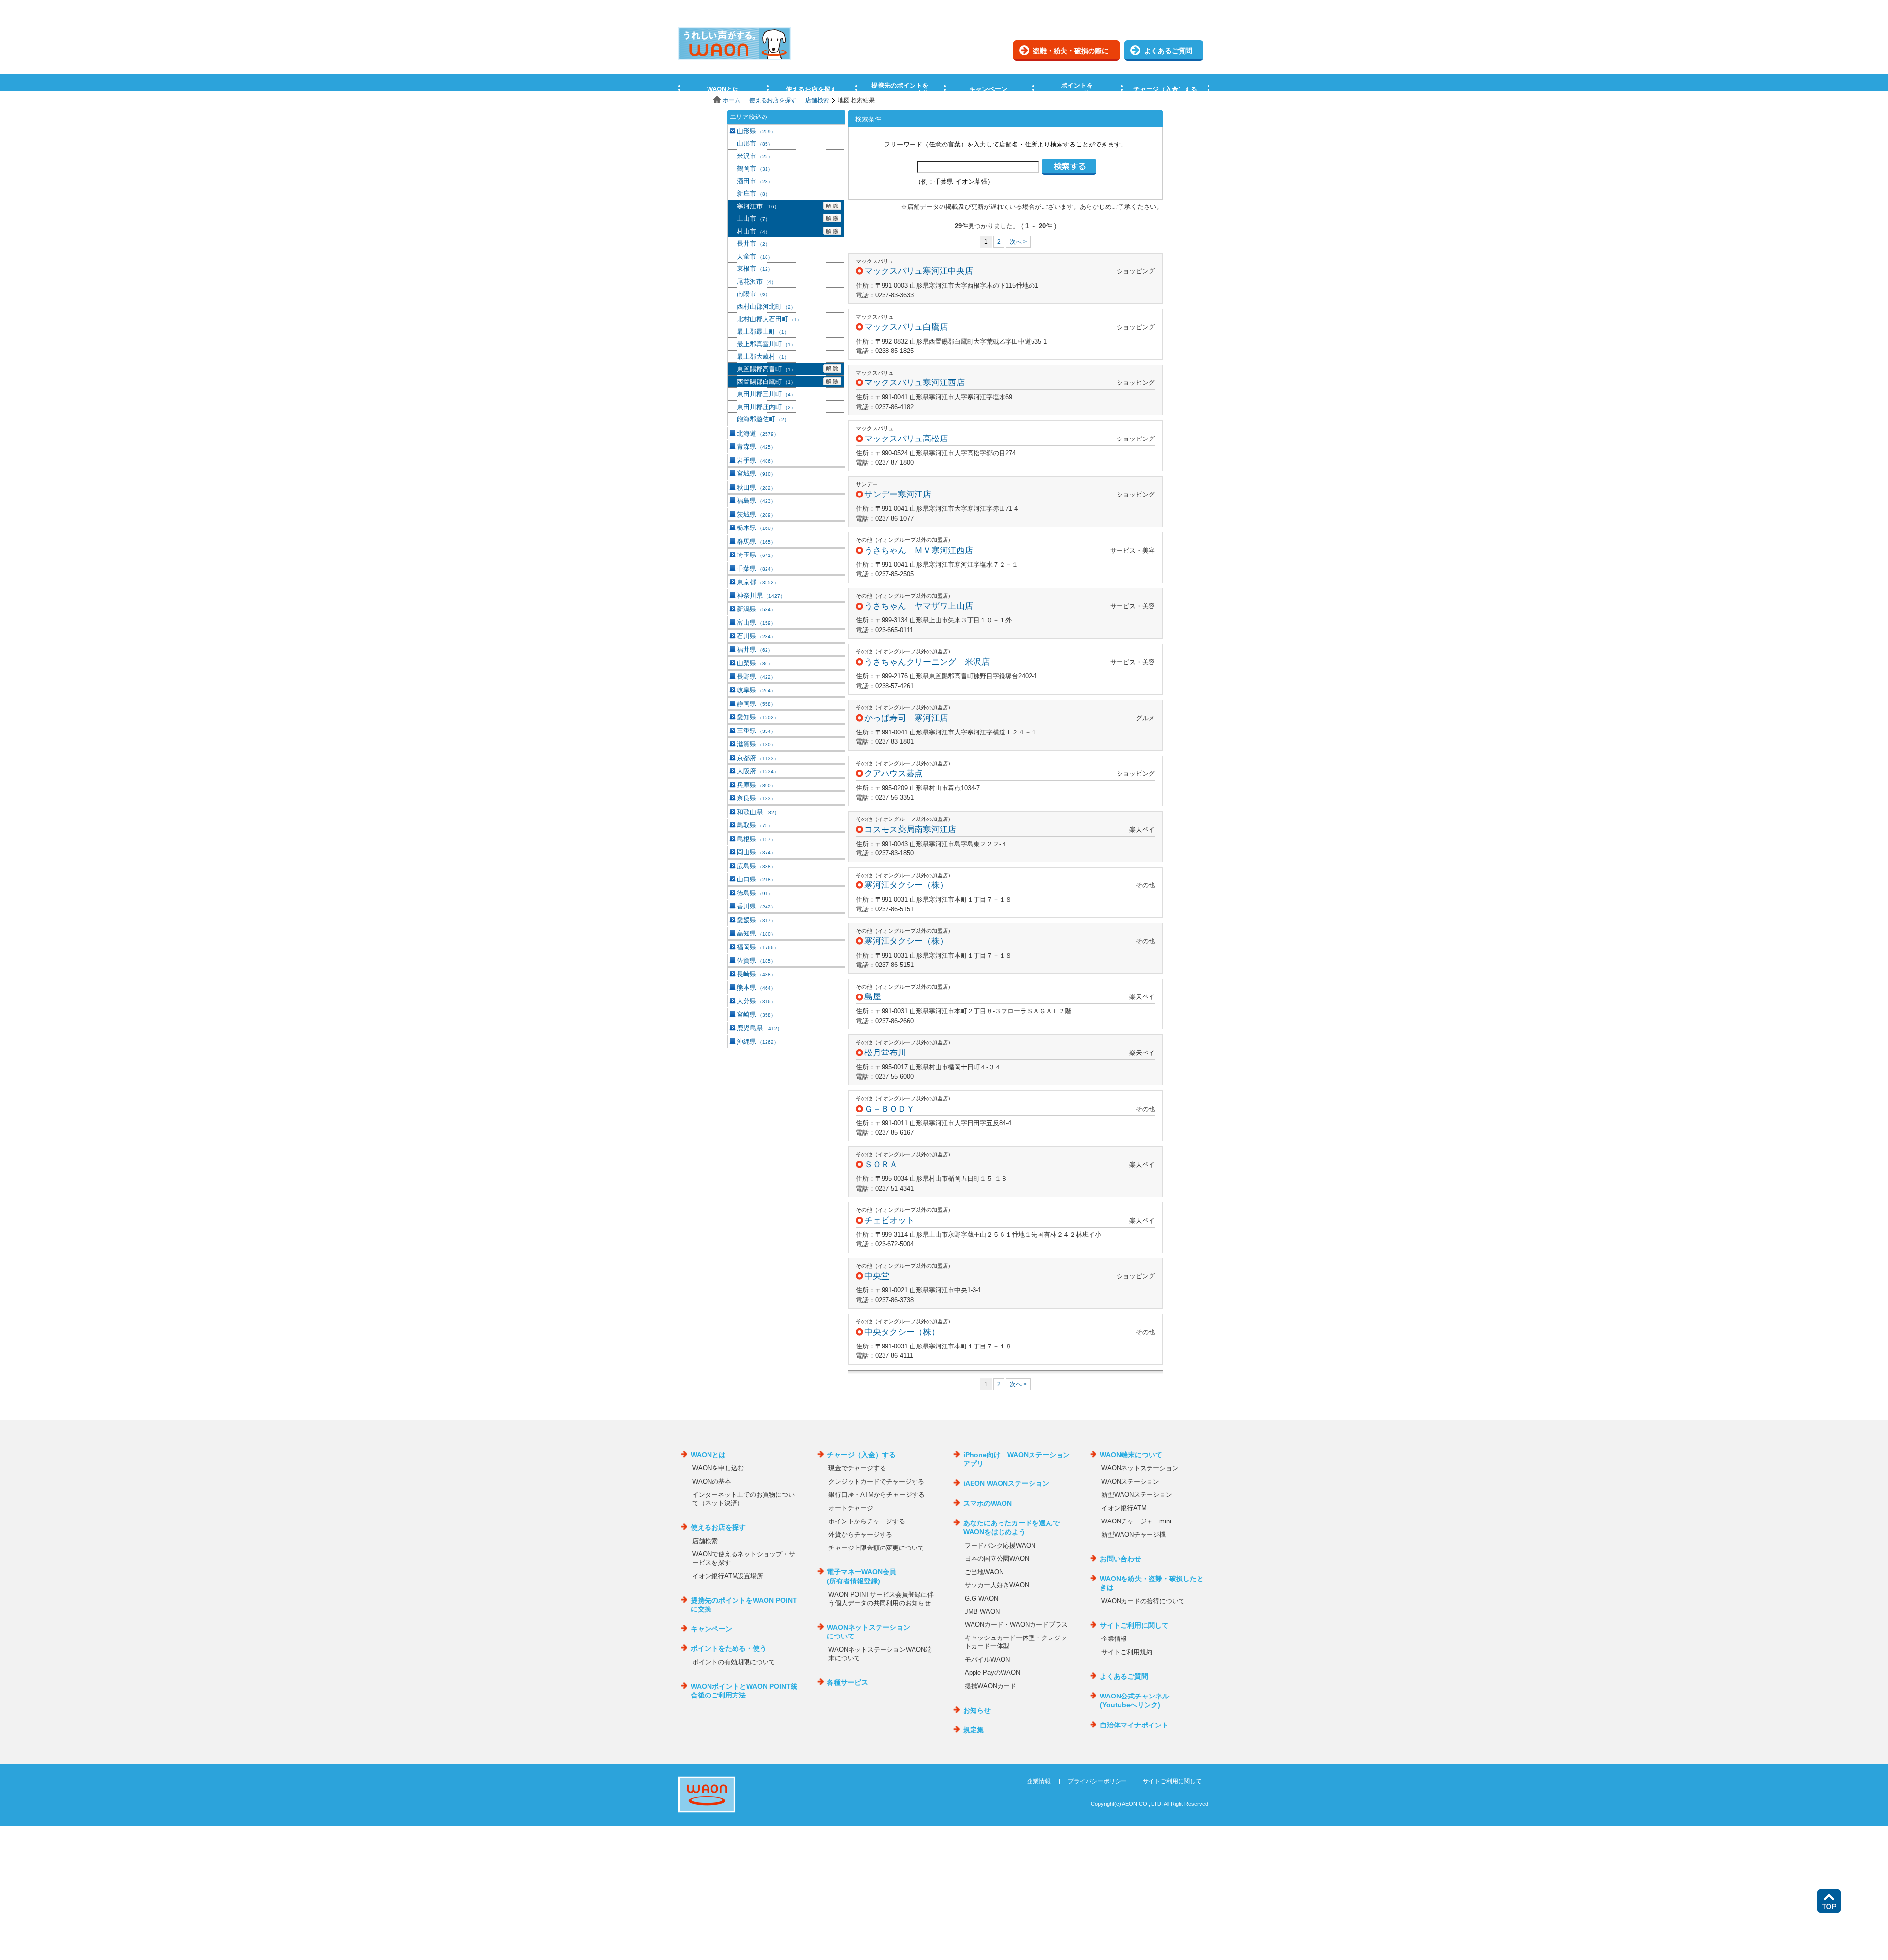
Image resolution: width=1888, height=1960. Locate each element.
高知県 (756, 933)
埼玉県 (756, 555)
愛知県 (758, 717)
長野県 (756, 677)
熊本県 (756, 987)
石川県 (756, 636)
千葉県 (756, 569)
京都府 (758, 758)
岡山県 (756, 852)
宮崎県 (756, 1014)
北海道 (758, 433)
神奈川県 (761, 596)
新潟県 (756, 609)
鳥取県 (755, 825)
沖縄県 (758, 1041)
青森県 (756, 447)
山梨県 (755, 663)
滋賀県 (756, 744)
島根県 (756, 839)
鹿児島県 (760, 1028)
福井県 (755, 650)
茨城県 (756, 514)
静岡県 (756, 704)
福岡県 (758, 947)
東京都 (758, 582)
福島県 (756, 501)
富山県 (756, 623)
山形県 (756, 131)
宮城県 (756, 474)
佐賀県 (756, 960)
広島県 (756, 866)
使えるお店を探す (773, 100)
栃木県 (756, 528)
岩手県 (756, 460)
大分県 (756, 1001)
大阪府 (758, 771)
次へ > (1018, 242)
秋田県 (756, 487)
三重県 (756, 731)
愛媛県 (756, 920)
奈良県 (756, 798)
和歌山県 (758, 812)
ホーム (732, 100)
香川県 (756, 906)
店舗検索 (817, 100)
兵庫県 (756, 785)
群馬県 (756, 541)
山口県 (756, 879)
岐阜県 (756, 690)
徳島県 (755, 893)
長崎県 (756, 974)
